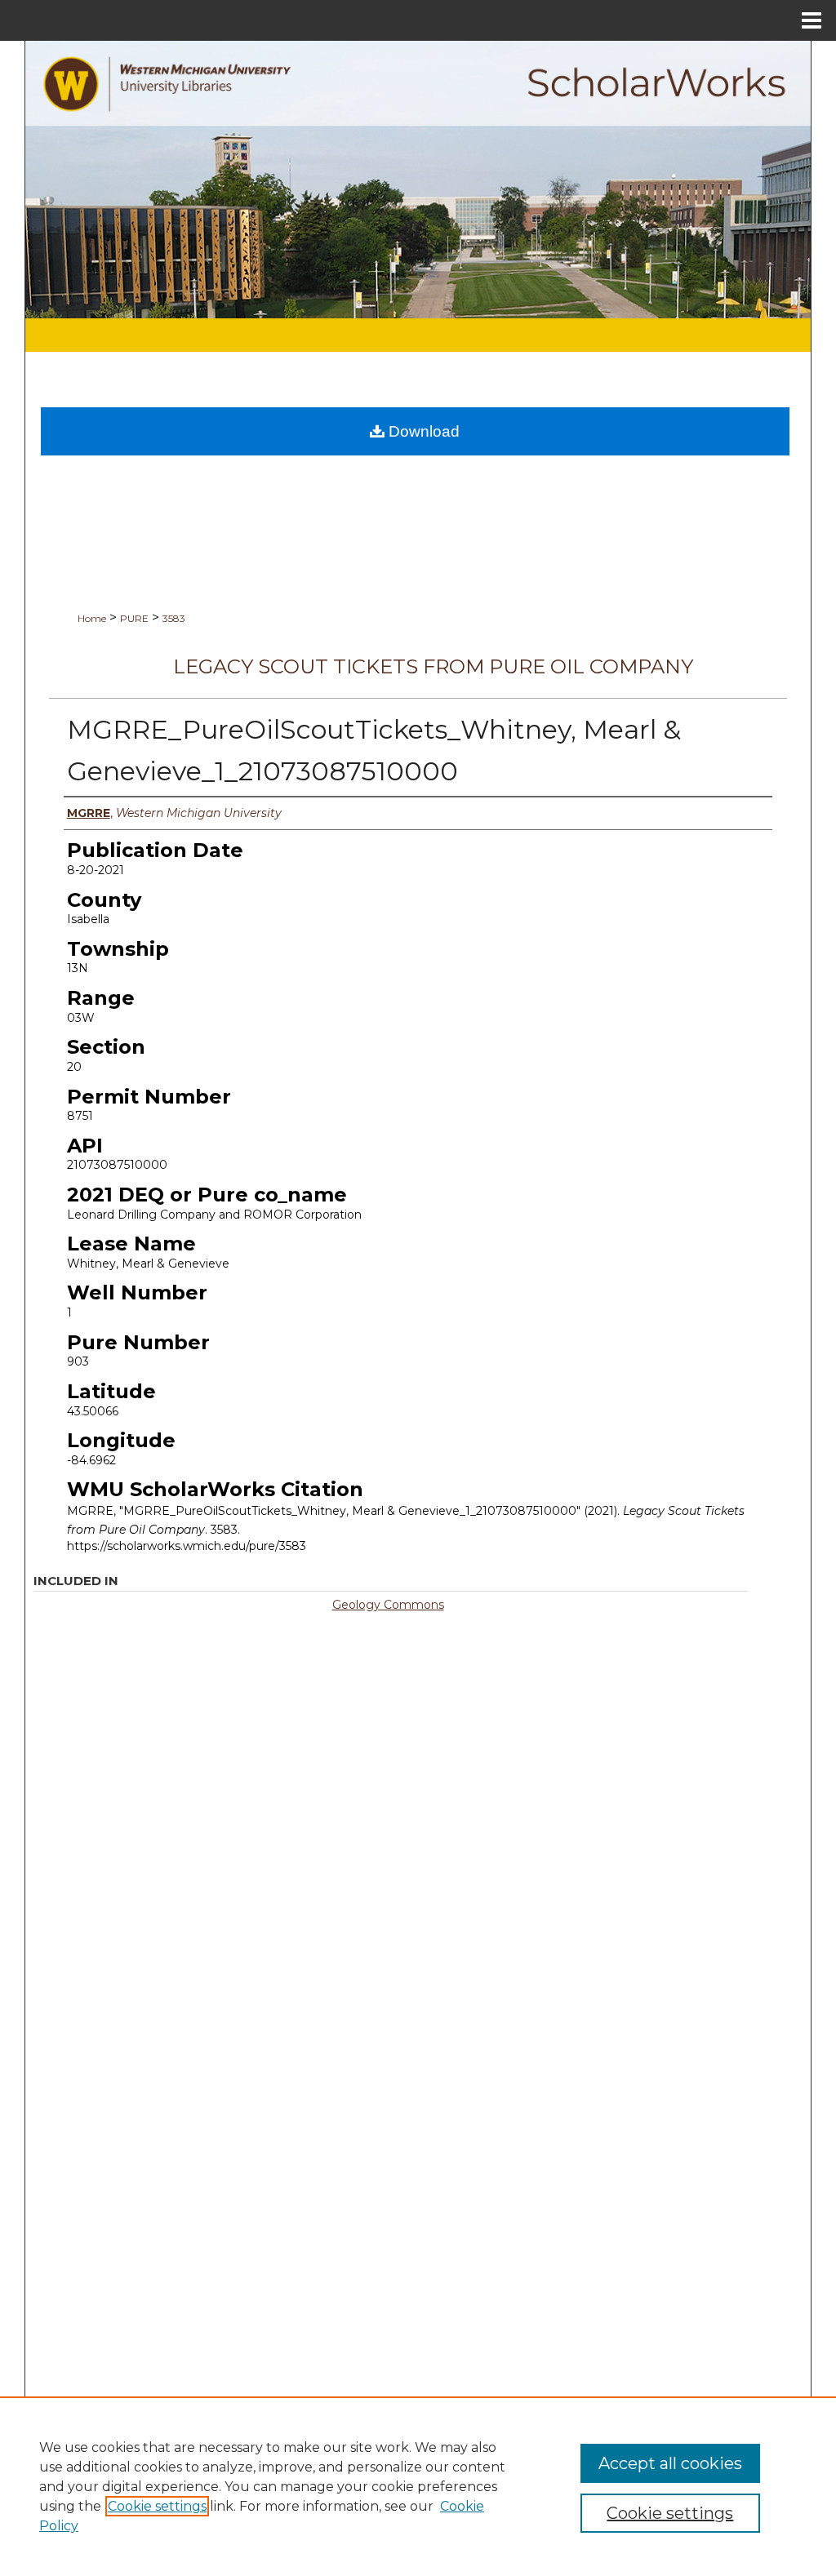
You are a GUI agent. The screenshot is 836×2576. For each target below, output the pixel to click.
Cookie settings (157, 2506)
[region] (418, 2486)
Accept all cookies (670, 2463)
